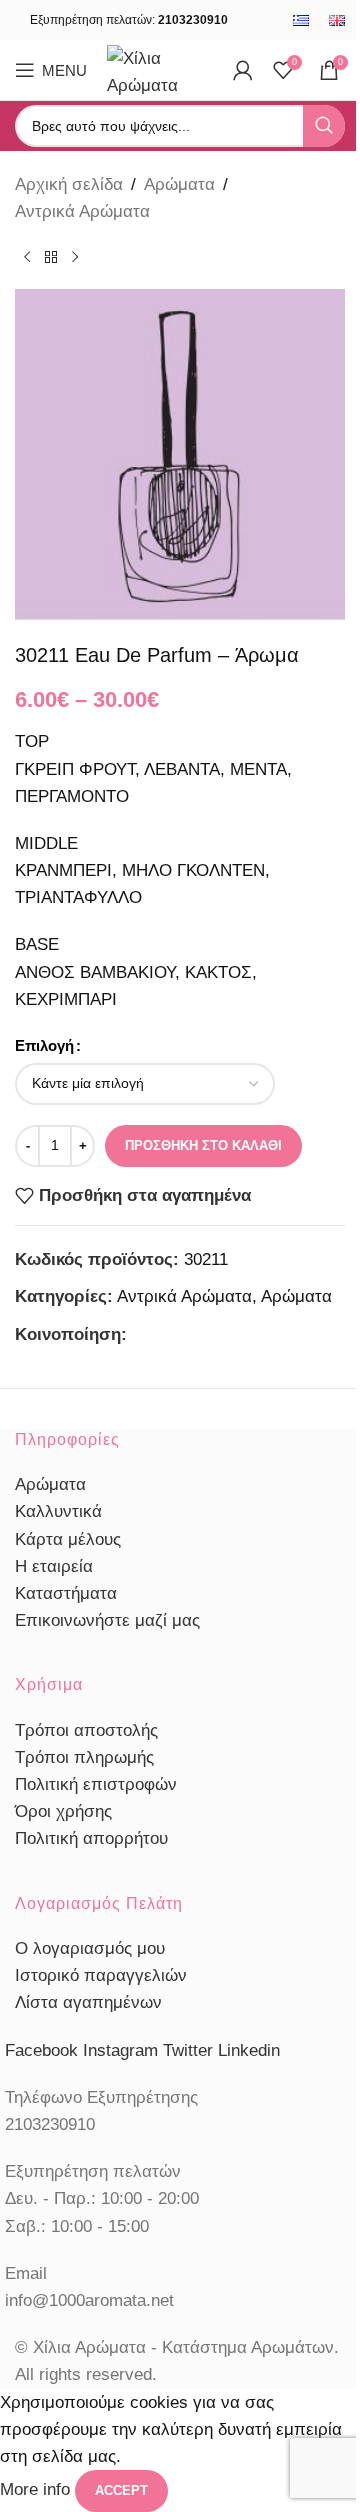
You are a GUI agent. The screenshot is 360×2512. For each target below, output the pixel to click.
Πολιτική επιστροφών (96, 1784)
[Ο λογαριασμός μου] (243, 70)
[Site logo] (160, 68)
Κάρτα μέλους (68, 1539)
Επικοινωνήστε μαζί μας (107, 1620)
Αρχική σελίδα (69, 184)
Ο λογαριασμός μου (90, 1948)
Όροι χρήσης (63, 1811)
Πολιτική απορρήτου (91, 1838)
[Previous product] (27, 257)
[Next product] (75, 257)
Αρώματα (179, 184)
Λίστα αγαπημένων (88, 2002)
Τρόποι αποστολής (86, 1730)
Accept (121, 2490)
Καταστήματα (66, 1593)
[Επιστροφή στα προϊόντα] (51, 257)
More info (37, 2490)
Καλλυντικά (58, 1511)
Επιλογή (44, 1045)
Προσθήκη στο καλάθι (203, 1145)
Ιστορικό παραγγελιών (101, 1975)
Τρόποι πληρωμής (84, 1757)
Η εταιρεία (54, 1566)
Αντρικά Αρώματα (82, 211)
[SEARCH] (324, 126)
